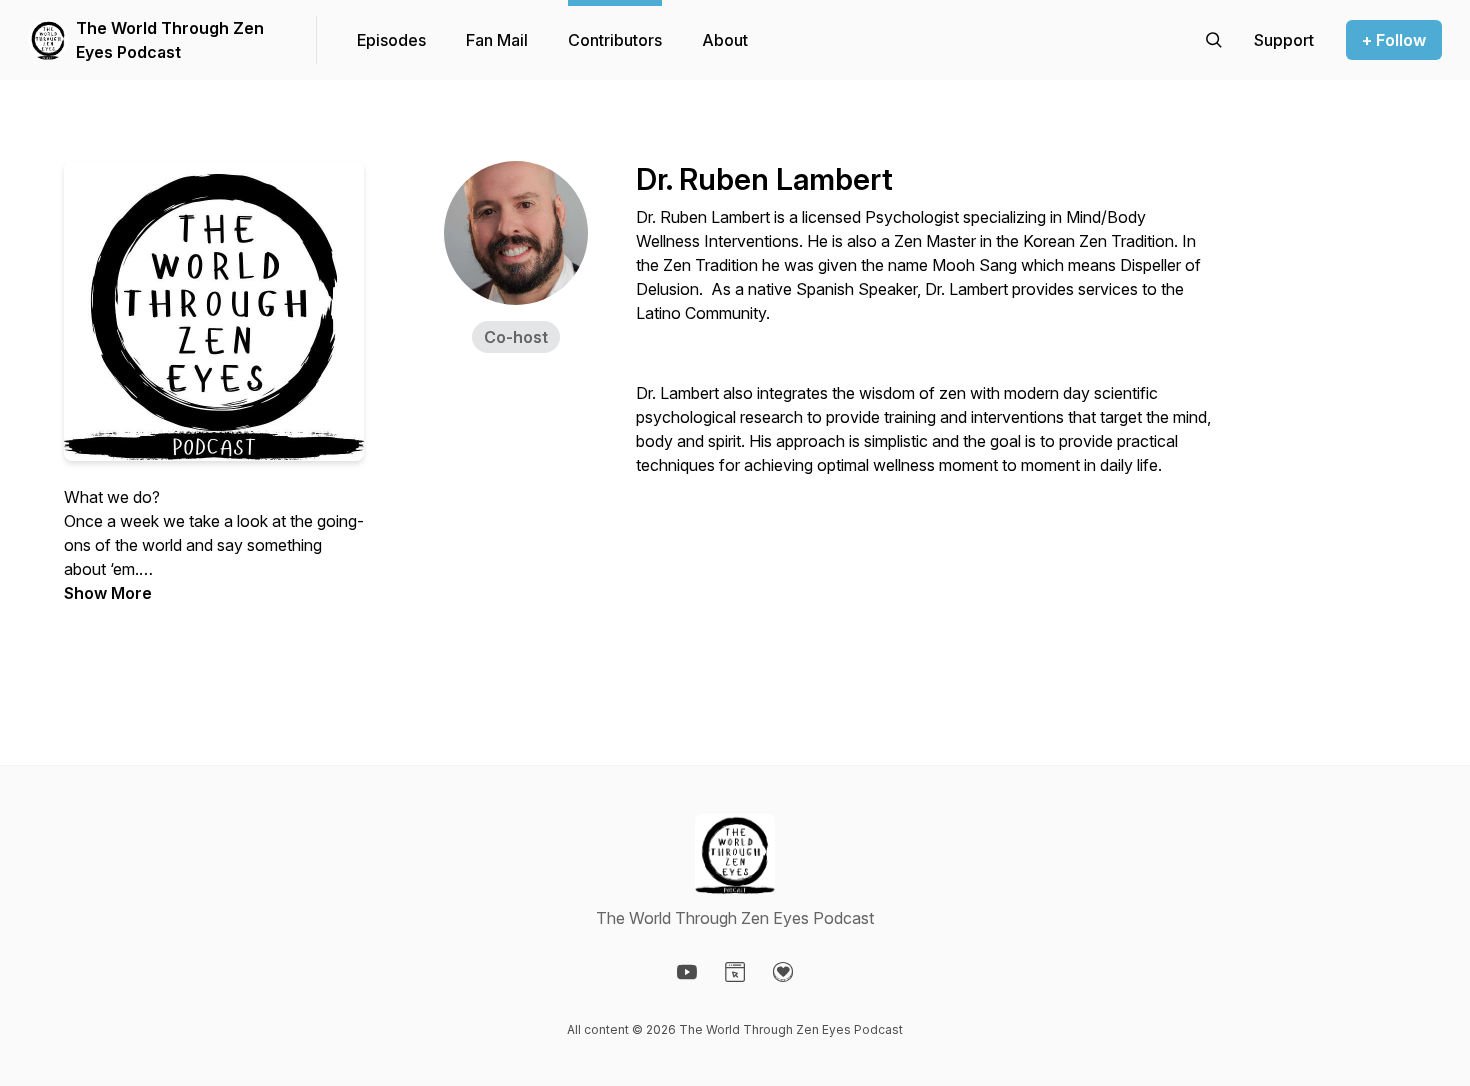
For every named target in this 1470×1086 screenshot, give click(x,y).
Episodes (391, 40)
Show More (108, 593)
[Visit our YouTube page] (687, 972)
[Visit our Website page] (735, 972)
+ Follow (1394, 40)
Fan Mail (497, 40)
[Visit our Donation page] (783, 972)
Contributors (615, 40)
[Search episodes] (1214, 40)
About (725, 40)
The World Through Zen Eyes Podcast (170, 40)
